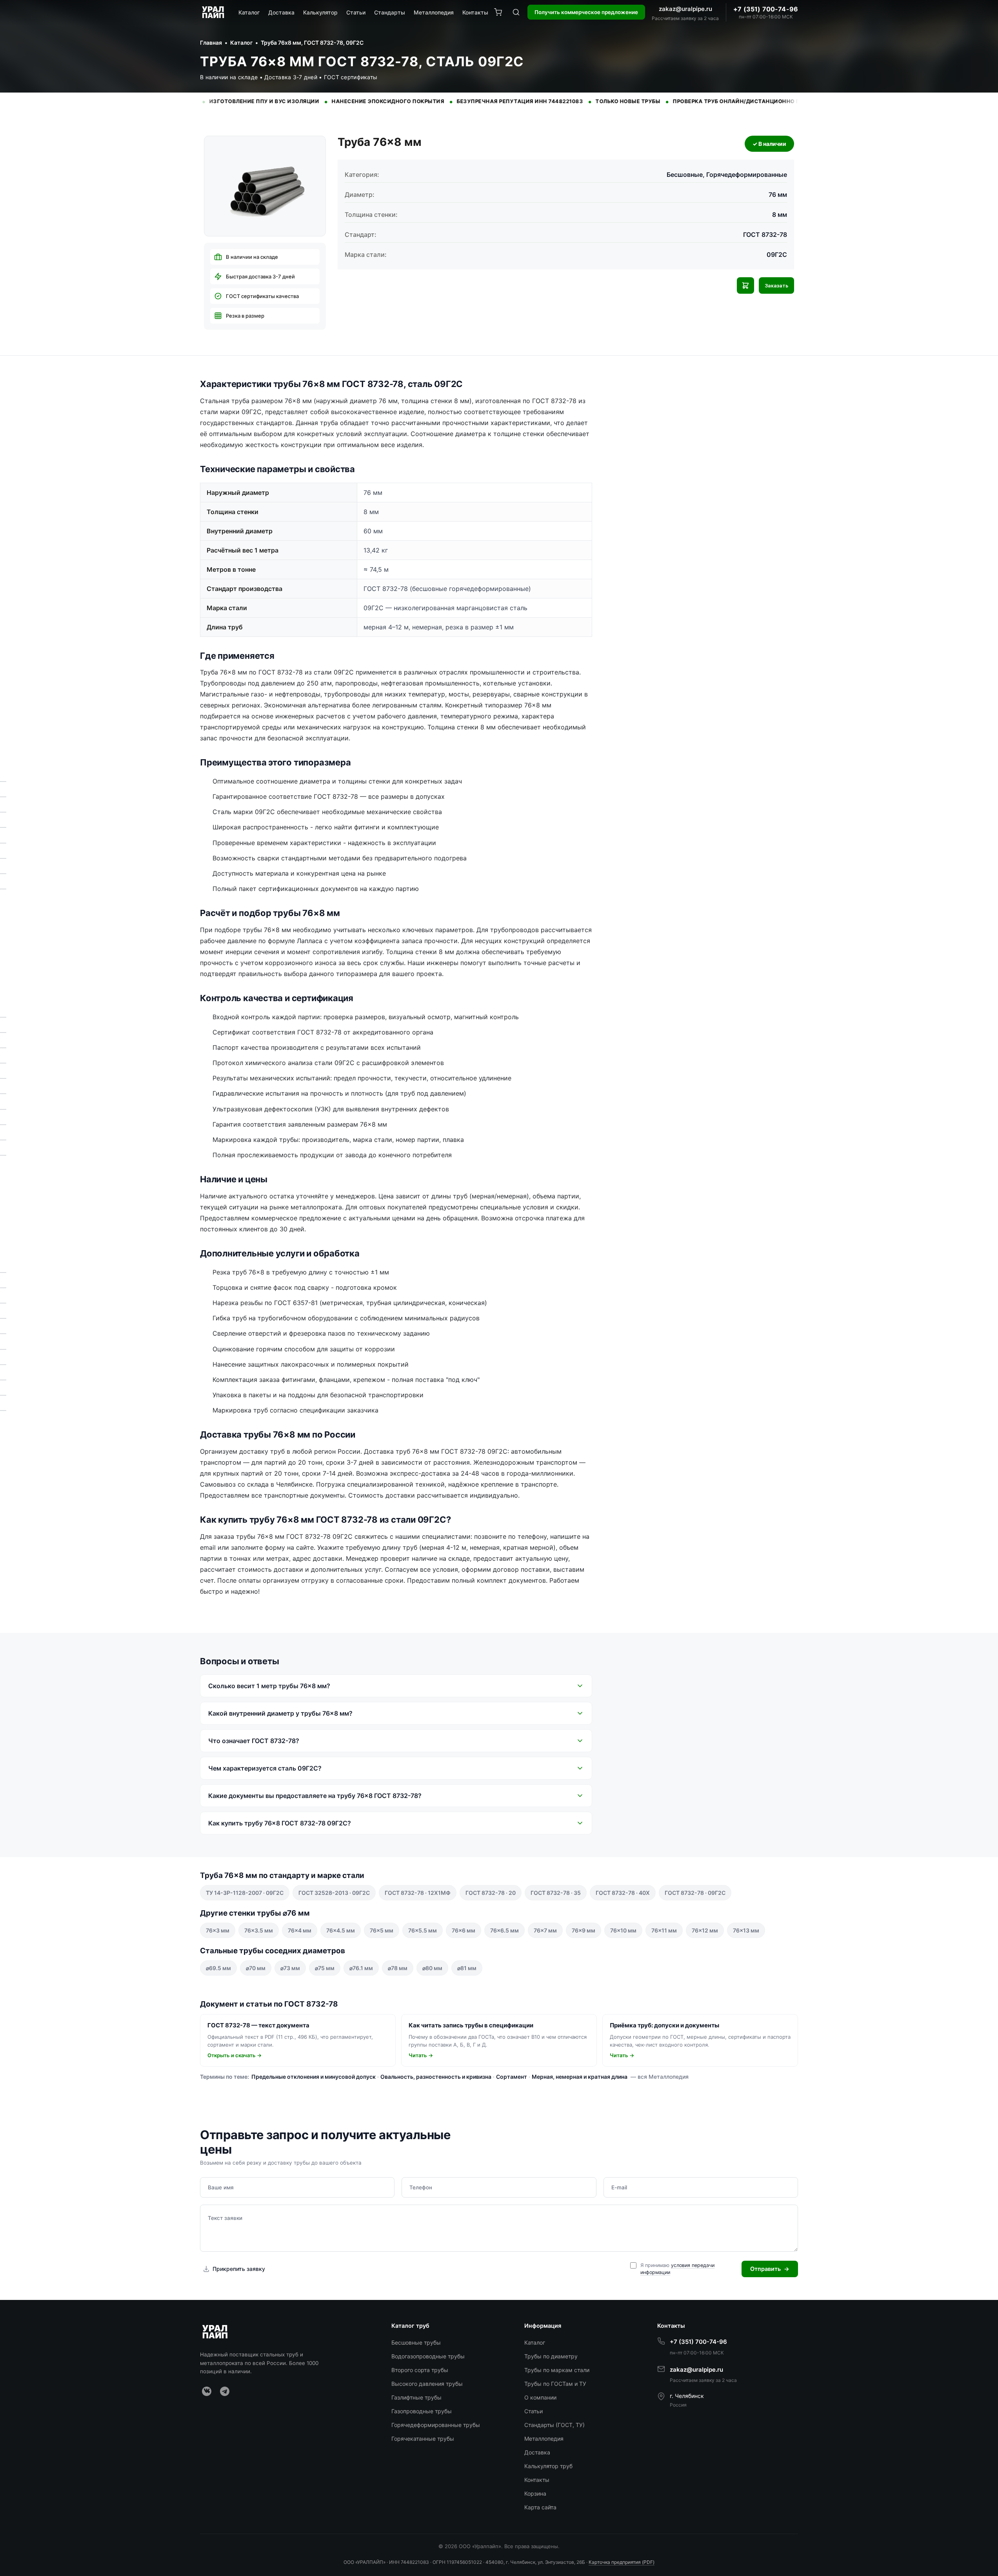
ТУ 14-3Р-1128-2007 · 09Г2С (245, 1893)
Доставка (281, 12)
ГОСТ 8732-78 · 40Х (623, 1893)
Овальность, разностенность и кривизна (436, 2077)
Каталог (249, 12)
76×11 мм (664, 1930)
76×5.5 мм (423, 1930)
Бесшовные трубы (416, 2342)
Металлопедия (434, 12)
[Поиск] (516, 12)
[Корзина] (498, 12)
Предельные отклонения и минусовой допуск (314, 2077)
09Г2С (777, 255)
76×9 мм (584, 1930)
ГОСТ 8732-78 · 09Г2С (695, 1893)
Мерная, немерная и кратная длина (580, 2077)
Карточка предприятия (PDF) (622, 2562)
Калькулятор (320, 12)
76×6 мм (464, 1930)
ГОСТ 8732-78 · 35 (556, 1893)
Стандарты (390, 12)
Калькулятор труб (548, 2466)
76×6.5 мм (504, 1930)
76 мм (778, 195)
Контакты (475, 12)
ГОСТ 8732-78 (765, 235)
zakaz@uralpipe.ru (685, 9)
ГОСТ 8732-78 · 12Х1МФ (418, 1893)
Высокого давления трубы (427, 2384)
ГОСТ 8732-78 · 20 (491, 1893)
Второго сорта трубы (420, 2370)
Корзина (535, 2493)
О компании (540, 2397)
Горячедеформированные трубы (436, 2425)
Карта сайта (540, 2507)
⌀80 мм (432, 1968)
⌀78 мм (398, 1968)
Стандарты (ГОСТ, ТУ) (554, 2425)
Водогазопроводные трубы (428, 2356)
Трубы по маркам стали (557, 2370)
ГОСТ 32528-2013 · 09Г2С (334, 1893)
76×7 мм (545, 1930)
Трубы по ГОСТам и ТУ (555, 2384)
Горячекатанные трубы (423, 2439)
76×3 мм (218, 1930)
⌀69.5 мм (218, 1968)
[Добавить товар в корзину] (745, 285)
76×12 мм (705, 1930)
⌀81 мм (467, 1968)
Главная (211, 43)
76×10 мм (623, 1930)
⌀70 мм (256, 1968)
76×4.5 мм (341, 1930)
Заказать (776, 286)
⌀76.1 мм (361, 1968)
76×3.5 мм (259, 1930)
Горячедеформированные (747, 175)
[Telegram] (225, 2391)
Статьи (356, 12)
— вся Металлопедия (660, 2077)
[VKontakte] (207, 2391)
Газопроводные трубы (422, 2411)
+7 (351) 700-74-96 (766, 9)
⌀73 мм (290, 1968)
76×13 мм (746, 1930)
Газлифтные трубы (416, 2397)
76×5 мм (382, 1930)
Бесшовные (685, 175)
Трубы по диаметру (551, 2356)
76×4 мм (300, 1930)
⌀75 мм (325, 1968)
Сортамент (512, 2077)
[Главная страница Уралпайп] (214, 12)
